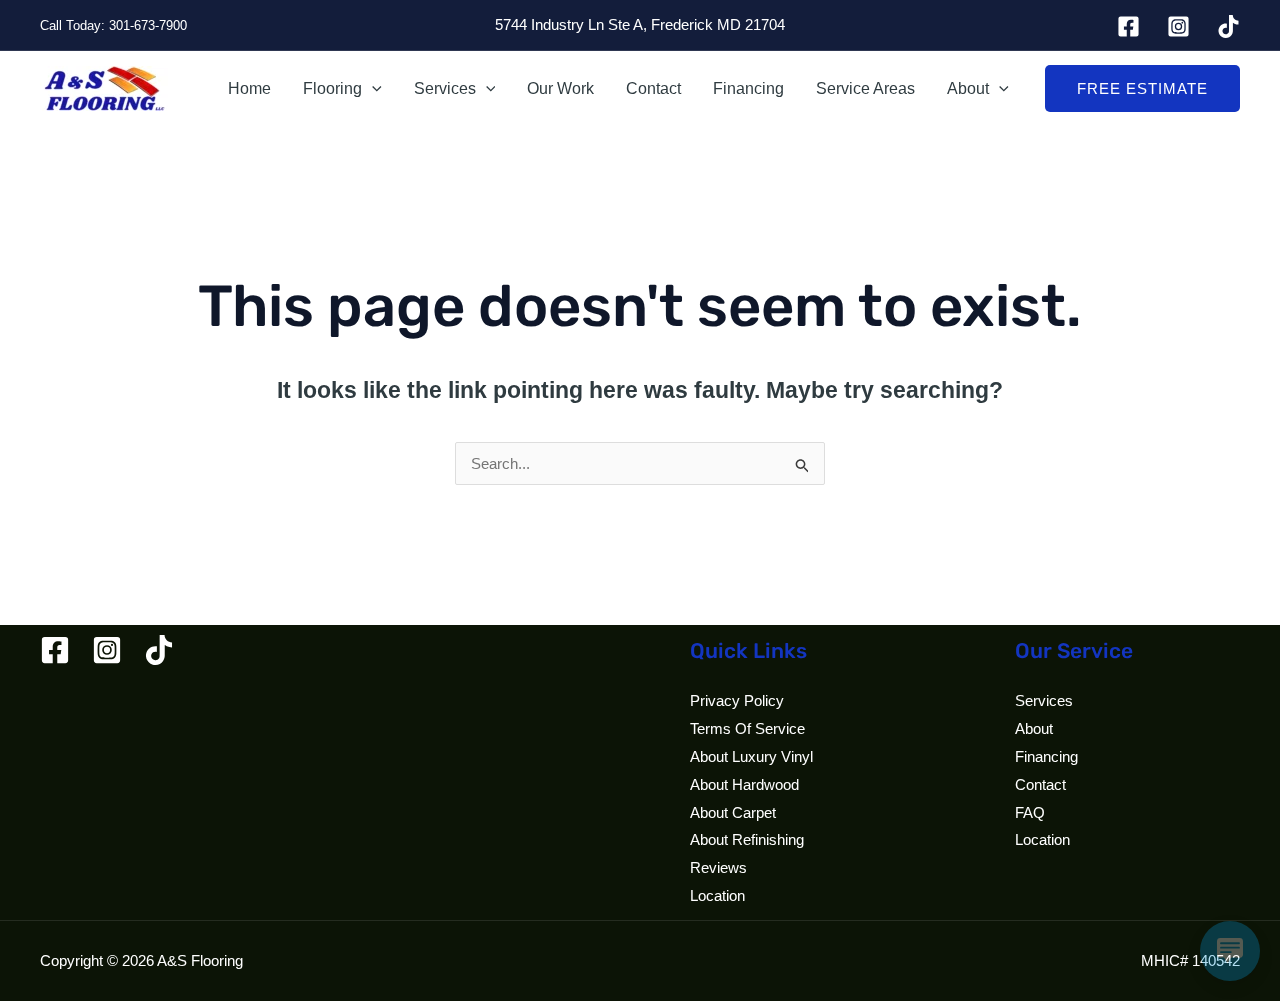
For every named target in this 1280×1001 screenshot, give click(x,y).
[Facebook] (1128, 26)
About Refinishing (747, 839)
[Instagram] (1178, 26)
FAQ (1030, 812)
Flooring (332, 88)
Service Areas (865, 88)
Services (445, 88)
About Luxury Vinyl (751, 756)
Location (717, 895)
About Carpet (733, 812)
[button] (372, 89)
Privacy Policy (737, 700)
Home (249, 88)
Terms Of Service (747, 728)
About (968, 88)
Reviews (718, 867)
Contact (653, 88)
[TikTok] (1228, 26)
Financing (748, 88)
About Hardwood (744, 784)
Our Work (560, 88)
